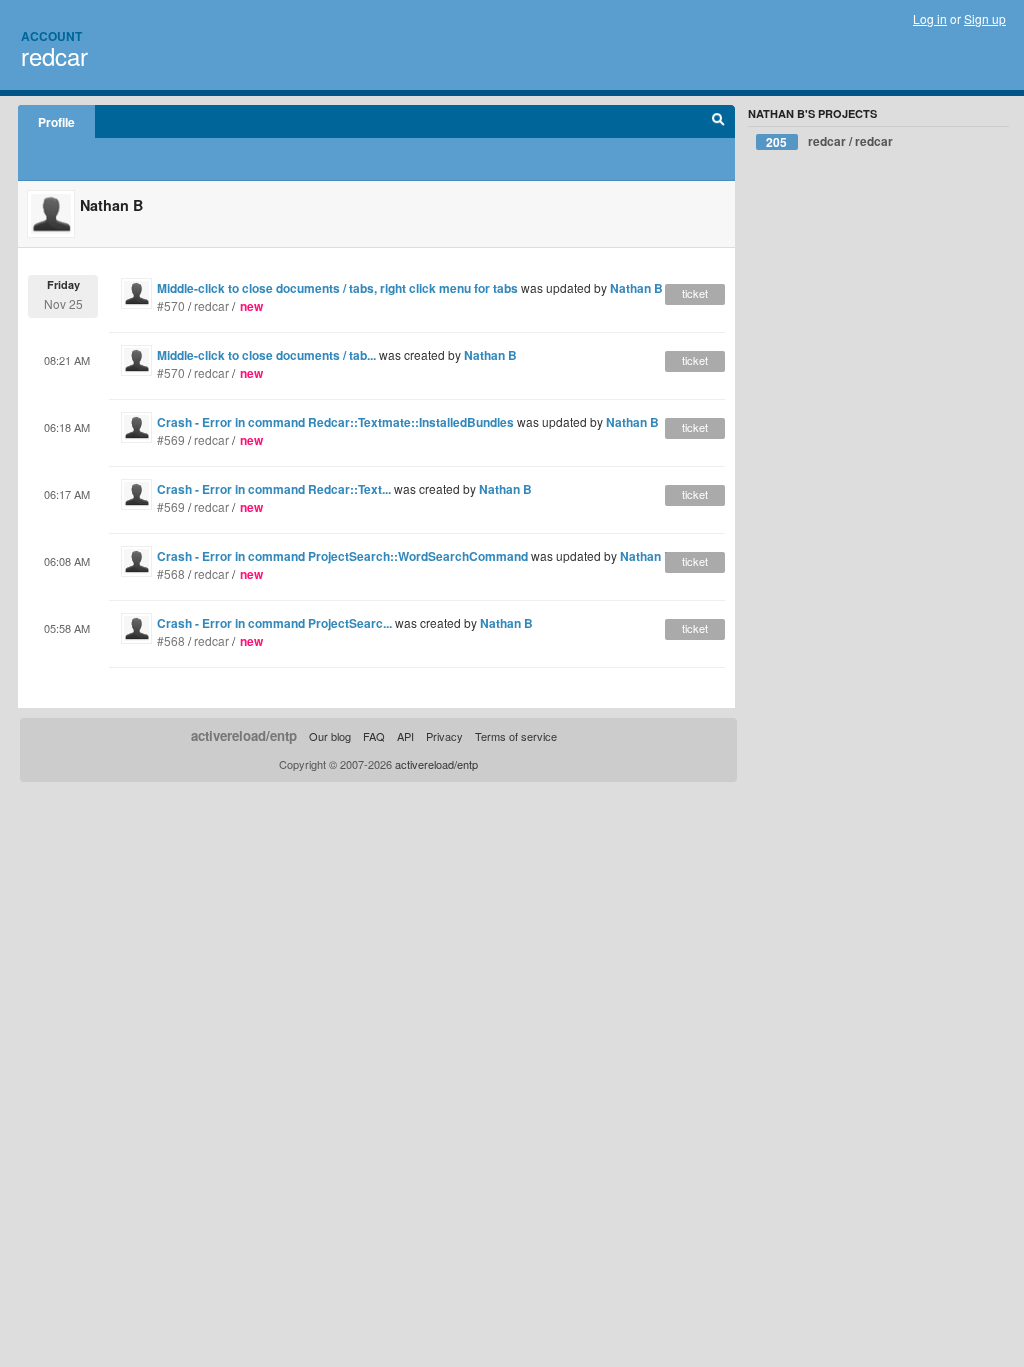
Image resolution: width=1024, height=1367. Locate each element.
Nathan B (636, 288)
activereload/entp (244, 735)
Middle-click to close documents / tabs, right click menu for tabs (337, 288)
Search (718, 122)
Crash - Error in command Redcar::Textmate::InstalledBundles (335, 422)
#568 (171, 573)
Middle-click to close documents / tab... (266, 355)
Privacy (444, 736)
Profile (56, 122)
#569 (171, 439)
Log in (930, 18)
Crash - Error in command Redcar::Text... (274, 489)
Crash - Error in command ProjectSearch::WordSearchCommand (342, 556)
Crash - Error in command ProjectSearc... (274, 623)
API (405, 736)
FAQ (374, 736)
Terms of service (516, 736)
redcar (54, 55)
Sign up (985, 18)
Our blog (330, 736)
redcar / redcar (829, 141)
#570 (171, 305)
